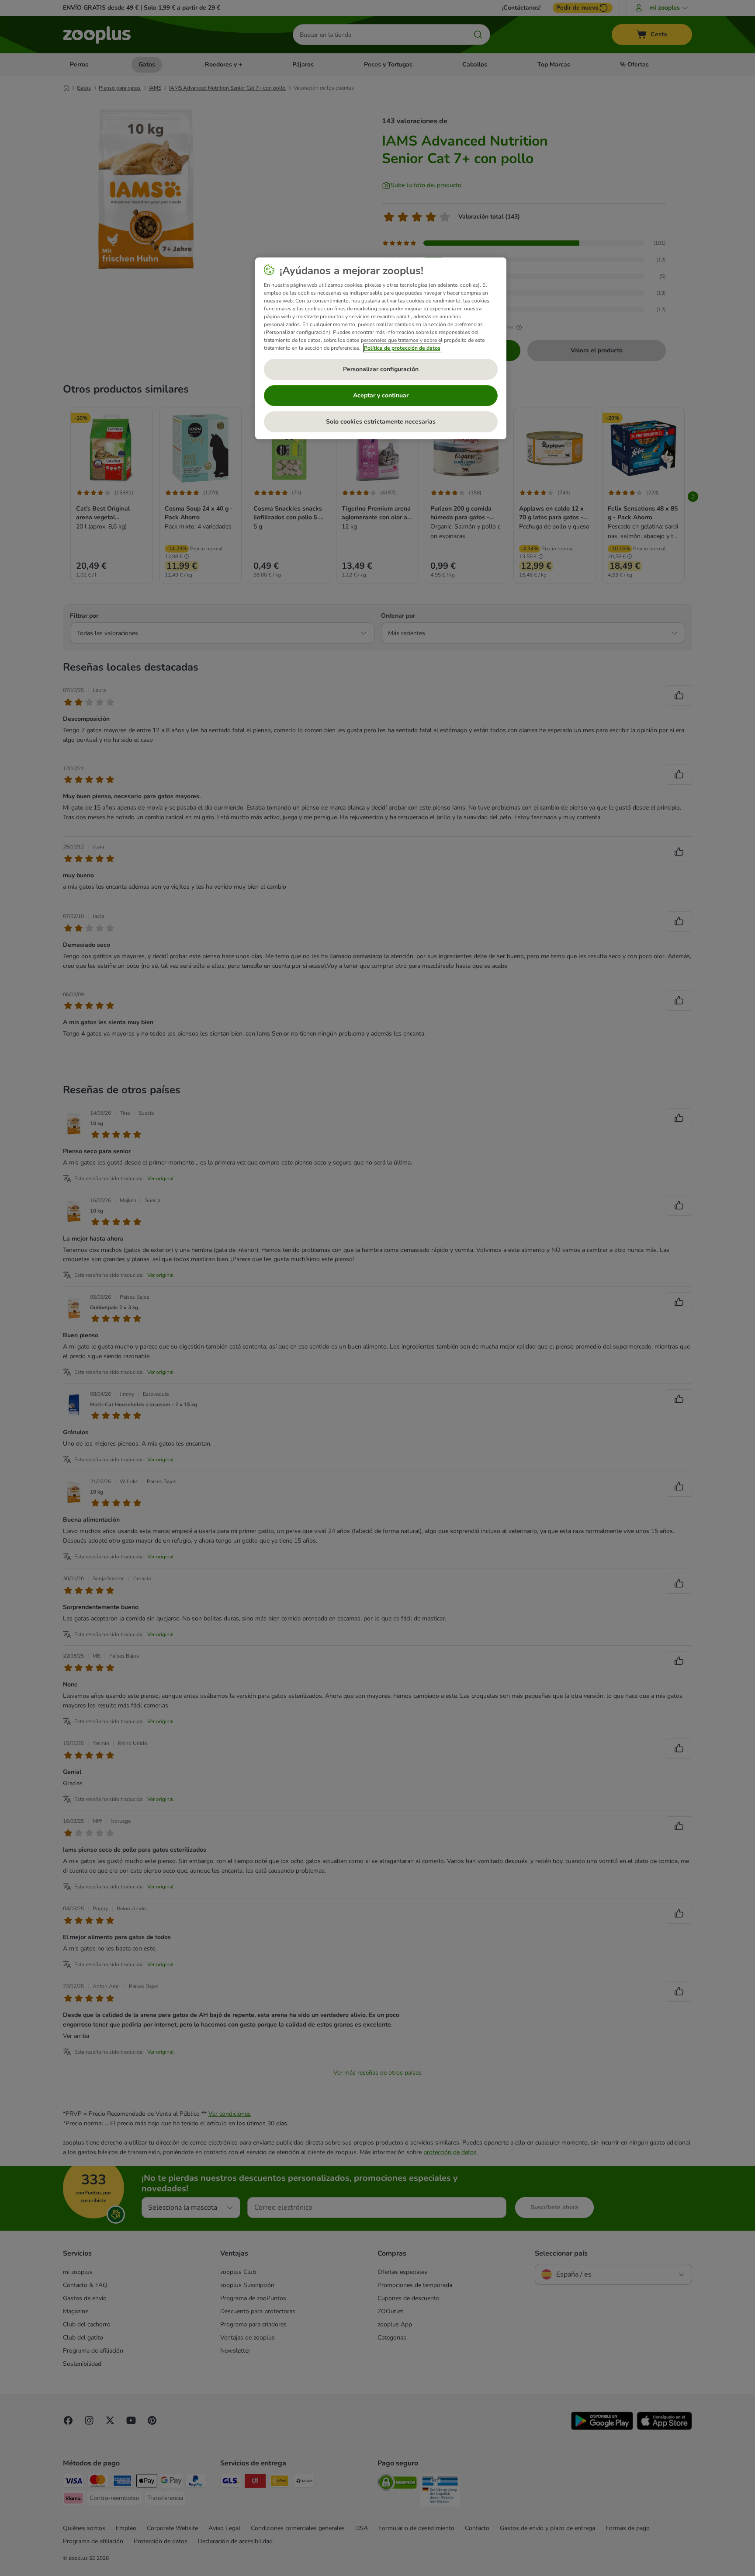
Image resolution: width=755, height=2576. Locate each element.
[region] (381, 348)
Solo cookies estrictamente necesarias (381, 422)
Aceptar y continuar (381, 395)
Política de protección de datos (402, 348)
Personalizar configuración (381, 369)
